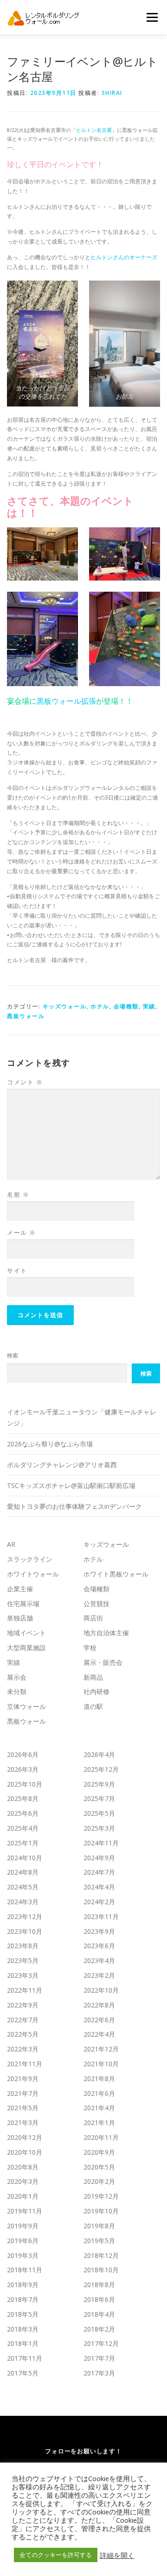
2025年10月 (25, 1784)
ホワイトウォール (33, 1574)
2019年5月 (99, 2241)
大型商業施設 (26, 1648)
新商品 (93, 1677)
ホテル (100, 1006)
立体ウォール (26, 1706)
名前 (18, 1194)
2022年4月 (99, 2034)
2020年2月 (99, 2181)
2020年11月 (101, 2137)
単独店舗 (20, 1618)
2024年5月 (23, 1887)
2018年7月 (23, 2299)
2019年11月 (25, 2211)
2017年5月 (23, 2373)
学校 (90, 1648)
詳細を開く (117, 2555)
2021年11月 (25, 2064)
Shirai (112, 93)
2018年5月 (23, 2314)
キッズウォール (65, 1006)
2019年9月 (23, 2226)
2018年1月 (23, 2343)
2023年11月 (101, 1916)
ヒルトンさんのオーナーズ (124, 257)
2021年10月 (101, 2064)
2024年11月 (101, 1843)
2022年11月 (25, 1990)
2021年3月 (23, 2123)
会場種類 (126, 1006)
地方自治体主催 (106, 1633)
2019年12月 (101, 2196)
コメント (25, 1082)
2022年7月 (23, 2020)
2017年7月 (99, 2358)
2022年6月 (99, 2020)
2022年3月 (23, 2049)
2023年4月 (99, 1960)
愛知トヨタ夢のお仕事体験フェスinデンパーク (74, 1506)
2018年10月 (101, 2270)
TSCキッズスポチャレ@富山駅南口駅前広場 (71, 1485)
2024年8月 (23, 1872)
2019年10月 (101, 2211)
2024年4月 (99, 1887)
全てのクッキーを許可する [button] (56, 2555)
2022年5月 (23, 2034)
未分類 (17, 1691)
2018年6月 (99, 2299)
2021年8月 (99, 2079)
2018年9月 (23, 2285)
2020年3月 (23, 2181)
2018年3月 (23, 2329)
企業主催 (20, 1589)
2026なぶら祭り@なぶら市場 (50, 1444)
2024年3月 (23, 1902)
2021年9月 (23, 2079)
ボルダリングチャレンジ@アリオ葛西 (62, 1465)
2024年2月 (99, 1902)
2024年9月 (99, 1858)
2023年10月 (25, 1931)
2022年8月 (99, 2005)
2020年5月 (99, 2167)
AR (11, 1544)
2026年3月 (23, 1769)
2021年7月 (23, 2093)
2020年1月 (23, 2196)
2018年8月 (99, 2285)
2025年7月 (99, 1798)
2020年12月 (25, 2137)
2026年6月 (23, 1754)
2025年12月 (101, 1769)
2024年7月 (99, 1872)
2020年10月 (25, 2152)
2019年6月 (23, 2241)
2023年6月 (99, 1946)
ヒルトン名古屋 (94, 130)
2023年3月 (23, 1975)
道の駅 (93, 1706)
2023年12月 (25, 1916)
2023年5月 (23, 1960)
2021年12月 (101, 2049)
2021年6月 (99, 2093)
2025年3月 (99, 1828)
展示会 (17, 1677)
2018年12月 (101, 2255)
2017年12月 (101, 2343)
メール (22, 1232)
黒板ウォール (26, 1016)
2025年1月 (23, 1843)
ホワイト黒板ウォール (116, 1574)
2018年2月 (99, 2329)
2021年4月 (99, 2108)
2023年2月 (99, 1975)
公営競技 (96, 1604)
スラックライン (30, 1559)
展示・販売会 (103, 1662)
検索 (13, 1355)
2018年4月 (99, 2314)
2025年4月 (23, 1828)
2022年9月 (23, 2005)
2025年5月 (99, 1813)
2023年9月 (99, 1931)
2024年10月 (25, 1858)
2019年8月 (99, 2226)
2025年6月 (23, 1813)
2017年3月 (99, 2373)
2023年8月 (23, 1946)
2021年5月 (23, 2108)
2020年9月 (99, 2152)
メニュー (152, 17)
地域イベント (26, 1633)
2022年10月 (101, 1990)
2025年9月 (99, 1784)
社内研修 (96, 1691)
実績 (149, 1006)
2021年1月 (99, 2123)
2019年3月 (23, 2255)
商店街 (93, 1618)
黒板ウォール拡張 (66, 701)
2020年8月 (23, 2167)
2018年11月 (25, 2270)
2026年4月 (99, 1754)
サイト (17, 1270)
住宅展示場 (23, 1604)
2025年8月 (23, 1798)
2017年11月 (25, 2358)
